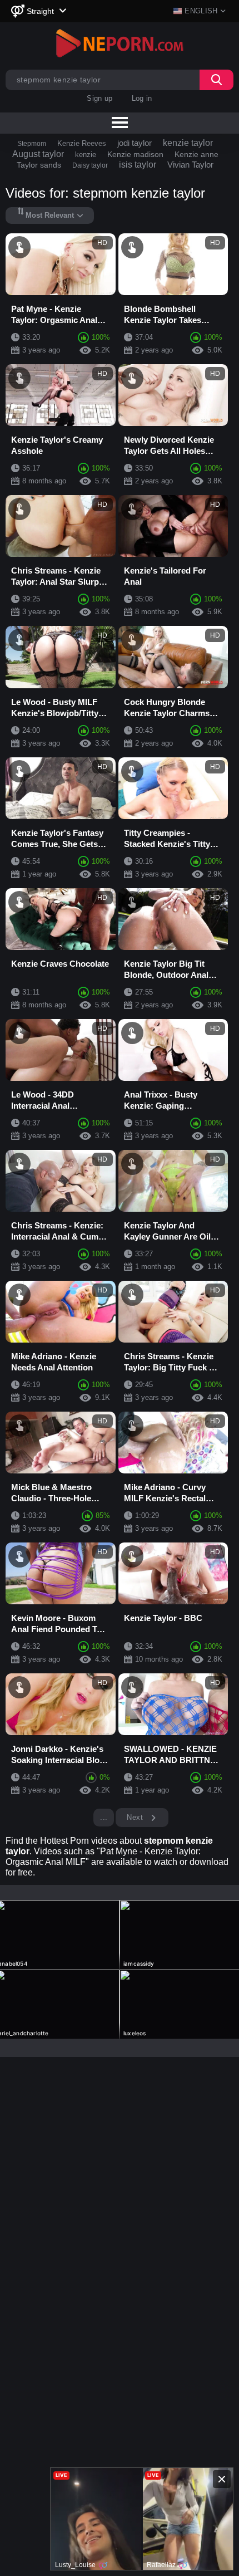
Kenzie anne (196, 154)
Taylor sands (39, 165)
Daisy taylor (90, 165)
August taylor (38, 154)
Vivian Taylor (190, 165)
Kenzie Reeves (82, 143)
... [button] (104, 1817)
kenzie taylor (188, 143)
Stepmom (32, 144)
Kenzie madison (135, 154)
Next (136, 1817)
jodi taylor (135, 143)
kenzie (86, 155)
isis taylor (138, 165)
